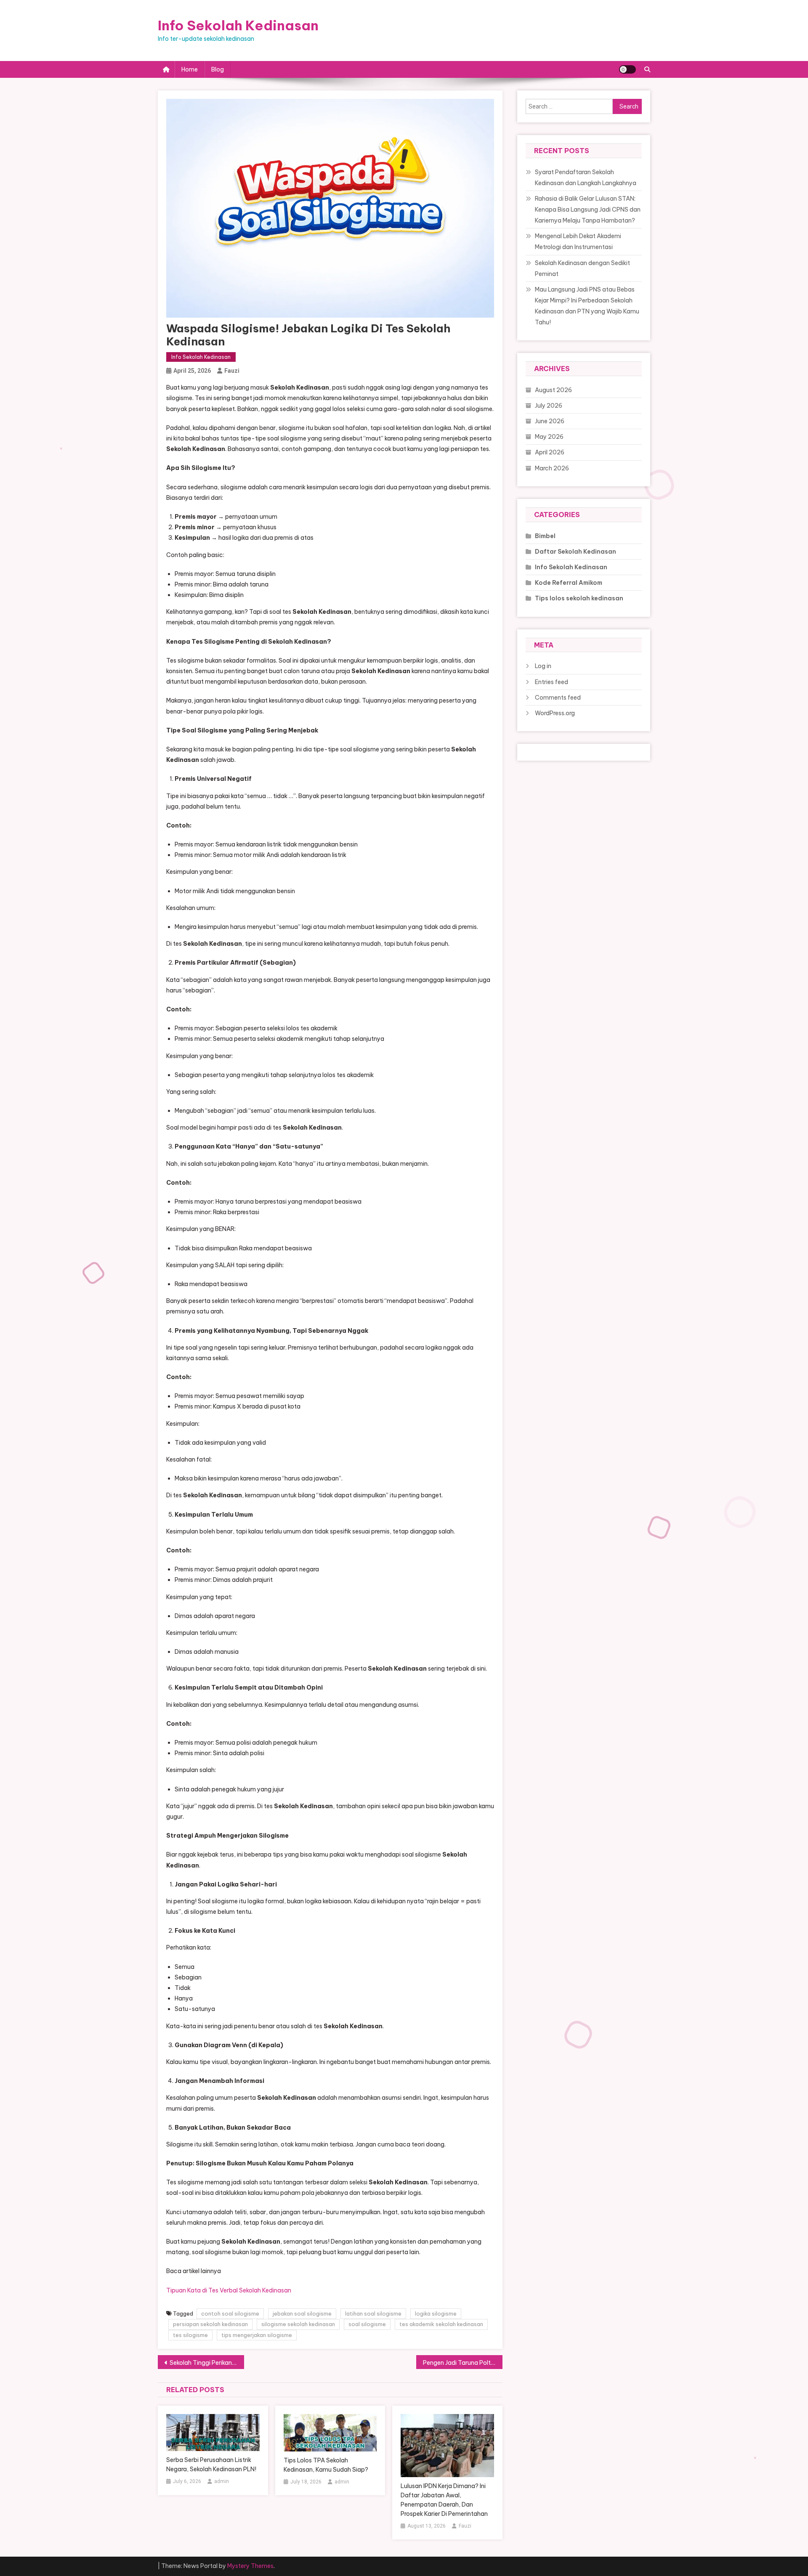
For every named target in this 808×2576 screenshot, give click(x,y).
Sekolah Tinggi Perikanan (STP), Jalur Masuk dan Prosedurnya (207, 2363)
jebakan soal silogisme (302, 2313)
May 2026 (549, 437)
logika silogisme (436, 2313)
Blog (218, 69)
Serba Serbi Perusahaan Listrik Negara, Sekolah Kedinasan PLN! (211, 2465)
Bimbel (545, 536)
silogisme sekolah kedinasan (298, 2324)
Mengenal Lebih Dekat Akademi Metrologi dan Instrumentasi (578, 241)
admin (222, 2481)
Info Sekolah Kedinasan (238, 25)
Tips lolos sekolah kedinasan (579, 598)
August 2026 (553, 390)
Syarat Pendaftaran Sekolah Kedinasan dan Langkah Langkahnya (586, 178)
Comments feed (558, 698)
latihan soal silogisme (373, 2313)
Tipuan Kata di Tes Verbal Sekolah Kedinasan (229, 2290)
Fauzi (232, 371)
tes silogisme (190, 2335)
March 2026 (552, 468)
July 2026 (549, 406)
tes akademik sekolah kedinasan (441, 2324)
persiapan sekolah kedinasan (210, 2324)
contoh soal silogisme (230, 2313)
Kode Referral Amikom (569, 583)
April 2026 (550, 452)
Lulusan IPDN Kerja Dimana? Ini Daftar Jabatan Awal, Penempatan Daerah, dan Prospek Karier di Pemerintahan (444, 2500)
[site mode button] (627, 69)
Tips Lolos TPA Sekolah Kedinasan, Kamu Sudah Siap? (326, 2465)
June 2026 (550, 421)
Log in (543, 666)
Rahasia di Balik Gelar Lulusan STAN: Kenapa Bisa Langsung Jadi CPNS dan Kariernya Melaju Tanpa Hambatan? (588, 210)
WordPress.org (555, 713)
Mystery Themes (250, 2566)
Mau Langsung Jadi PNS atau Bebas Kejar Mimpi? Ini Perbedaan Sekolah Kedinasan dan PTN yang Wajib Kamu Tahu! (587, 306)
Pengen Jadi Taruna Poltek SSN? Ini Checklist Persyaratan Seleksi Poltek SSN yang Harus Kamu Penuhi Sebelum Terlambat (463, 2363)
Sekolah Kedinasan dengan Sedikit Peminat (582, 268)
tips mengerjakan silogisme (257, 2335)
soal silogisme (367, 2324)
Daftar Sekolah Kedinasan (575, 552)
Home (190, 69)
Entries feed (552, 682)
